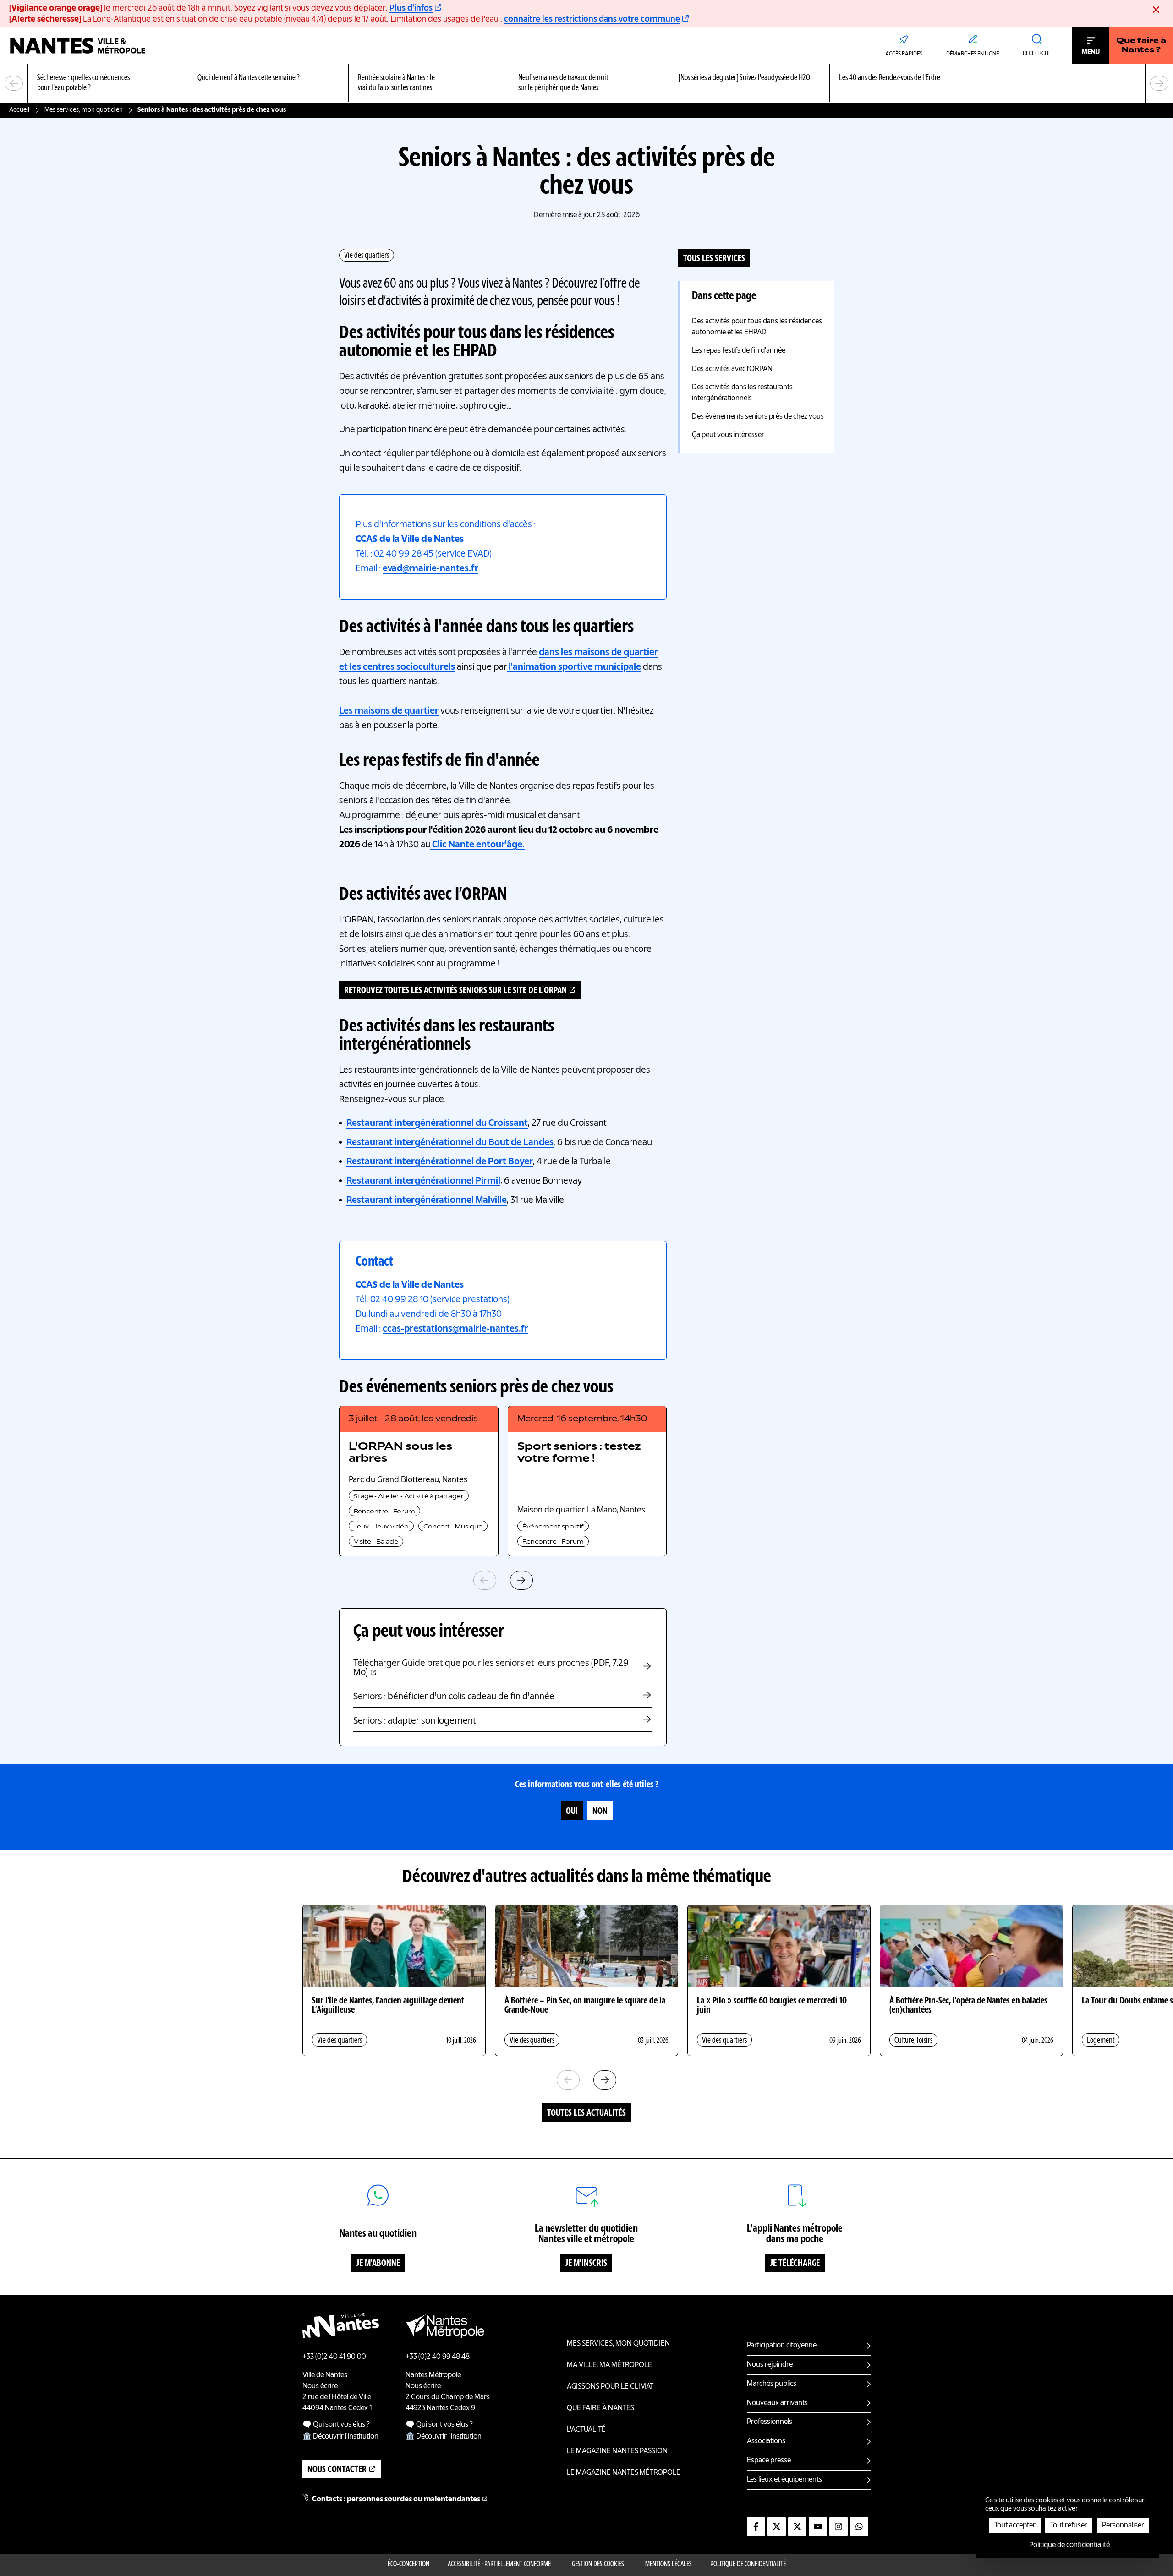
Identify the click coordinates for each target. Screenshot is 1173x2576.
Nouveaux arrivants (777, 2403)
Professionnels (770, 2422)
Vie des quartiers (367, 256)
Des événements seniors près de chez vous (758, 417)
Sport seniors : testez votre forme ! (579, 1453)
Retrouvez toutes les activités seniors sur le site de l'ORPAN (455, 991)
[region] (586, 84)
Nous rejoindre (770, 2365)
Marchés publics (772, 2384)
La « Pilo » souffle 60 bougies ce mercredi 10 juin (772, 2006)
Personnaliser (1123, 2526)
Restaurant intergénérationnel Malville (427, 1201)
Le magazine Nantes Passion (617, 2451)
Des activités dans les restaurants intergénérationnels (742, 393)
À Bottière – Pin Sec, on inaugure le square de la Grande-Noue (585, 2006)
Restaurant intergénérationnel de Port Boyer (440, 1162)
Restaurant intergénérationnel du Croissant (437, 1124)
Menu (1091, 52)
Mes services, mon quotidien (84, 110)
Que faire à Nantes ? (1141, 46)
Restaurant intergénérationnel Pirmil (423, 1181)
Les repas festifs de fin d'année (739, 351)
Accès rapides (904, 54)
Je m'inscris (586, 2264)
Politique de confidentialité (748, 2565)
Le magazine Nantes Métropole (624, 2473)
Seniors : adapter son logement (415, 1721)
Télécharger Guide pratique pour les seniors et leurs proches (491, 1668)
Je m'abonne (378, 2264)
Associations (766, 2441)
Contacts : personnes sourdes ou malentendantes (396, 2500)
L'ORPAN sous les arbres (400, 1453)
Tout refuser (1069, 2526)
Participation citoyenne (782, 2346)
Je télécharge (795, 2264)
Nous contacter (337, 2470)
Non (600, 1812)
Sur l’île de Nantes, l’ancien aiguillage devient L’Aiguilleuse (388, 2006)
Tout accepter (1015, 2526)
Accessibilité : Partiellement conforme (499, 2565)
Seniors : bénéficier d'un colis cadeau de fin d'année (454, 1697)
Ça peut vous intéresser (728, 435)
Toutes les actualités (586, 2113)
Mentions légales (669, 2565)
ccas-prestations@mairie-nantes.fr (455, 1329)
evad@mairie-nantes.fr (430, 569)
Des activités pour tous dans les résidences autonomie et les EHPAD (757, 327)
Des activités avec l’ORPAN (732, 369)
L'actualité (586, 2430)
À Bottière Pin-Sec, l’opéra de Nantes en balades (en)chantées (968, 2006)
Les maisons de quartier (389, 711)
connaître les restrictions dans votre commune (592, 19)
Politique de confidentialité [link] (1069, 2545)
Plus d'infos (411, 8)
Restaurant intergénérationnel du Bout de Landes (450, 1143)
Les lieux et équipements (784, 2480)
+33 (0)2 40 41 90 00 (334, 2357)
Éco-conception (408, 2565)
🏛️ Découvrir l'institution (340, 2437)
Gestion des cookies (598, 2565)
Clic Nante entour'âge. (477, 845)
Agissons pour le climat (610, 2387)
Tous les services (714, 259)
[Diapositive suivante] (1159, 83)
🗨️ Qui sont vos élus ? (336, 2425)
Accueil (19, 110)
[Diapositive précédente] (14, 83)
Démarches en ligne (973, 54)
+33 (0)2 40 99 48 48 (438, 2357)
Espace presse (769, 2461)
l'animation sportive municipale (574, 667)
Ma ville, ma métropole (609, 2365)
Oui (572, 1812)
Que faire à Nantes (600, 2408)
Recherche (1037, 54)
